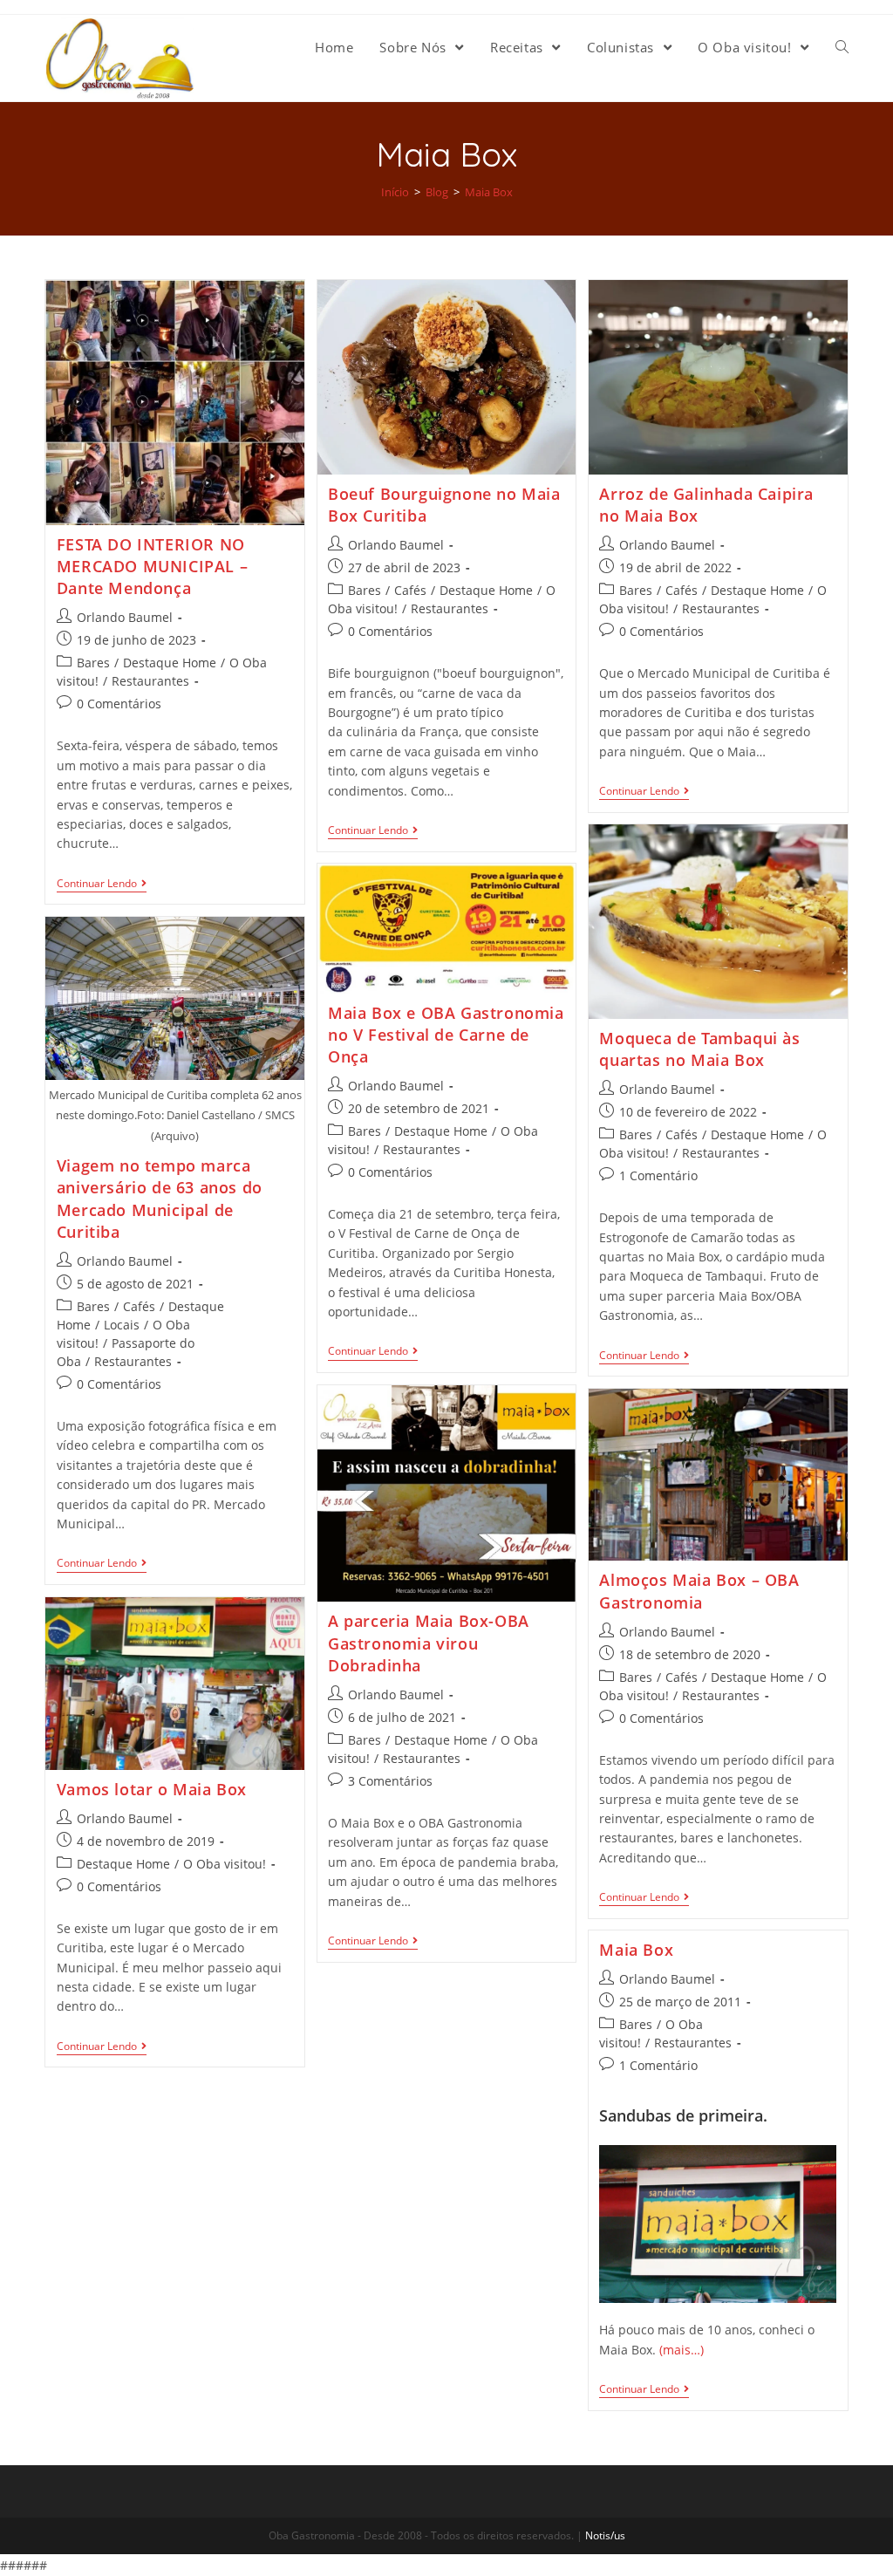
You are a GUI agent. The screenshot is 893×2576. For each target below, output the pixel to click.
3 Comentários (390, 1781)
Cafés (410, 590)
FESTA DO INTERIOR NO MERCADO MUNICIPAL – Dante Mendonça (152, 566)
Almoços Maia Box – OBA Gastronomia (699, 1591)
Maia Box (636, 1950)
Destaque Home (170, 663)
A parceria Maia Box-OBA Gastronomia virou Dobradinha (429, 1643)
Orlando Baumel (125, 617)
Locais (122, 1325)
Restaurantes (150, 681)
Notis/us (605, 2535)
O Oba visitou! (225, 1864)
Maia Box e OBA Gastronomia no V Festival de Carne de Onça (446, 1035)
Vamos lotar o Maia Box (152, 1789)
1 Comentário (658, 1175)
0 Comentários (119, 704)
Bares (93, 663)
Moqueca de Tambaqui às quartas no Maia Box (699, 1049)
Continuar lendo (97, 884)
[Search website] (842, 47)
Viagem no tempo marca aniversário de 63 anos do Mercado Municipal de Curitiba (160, 1199)
